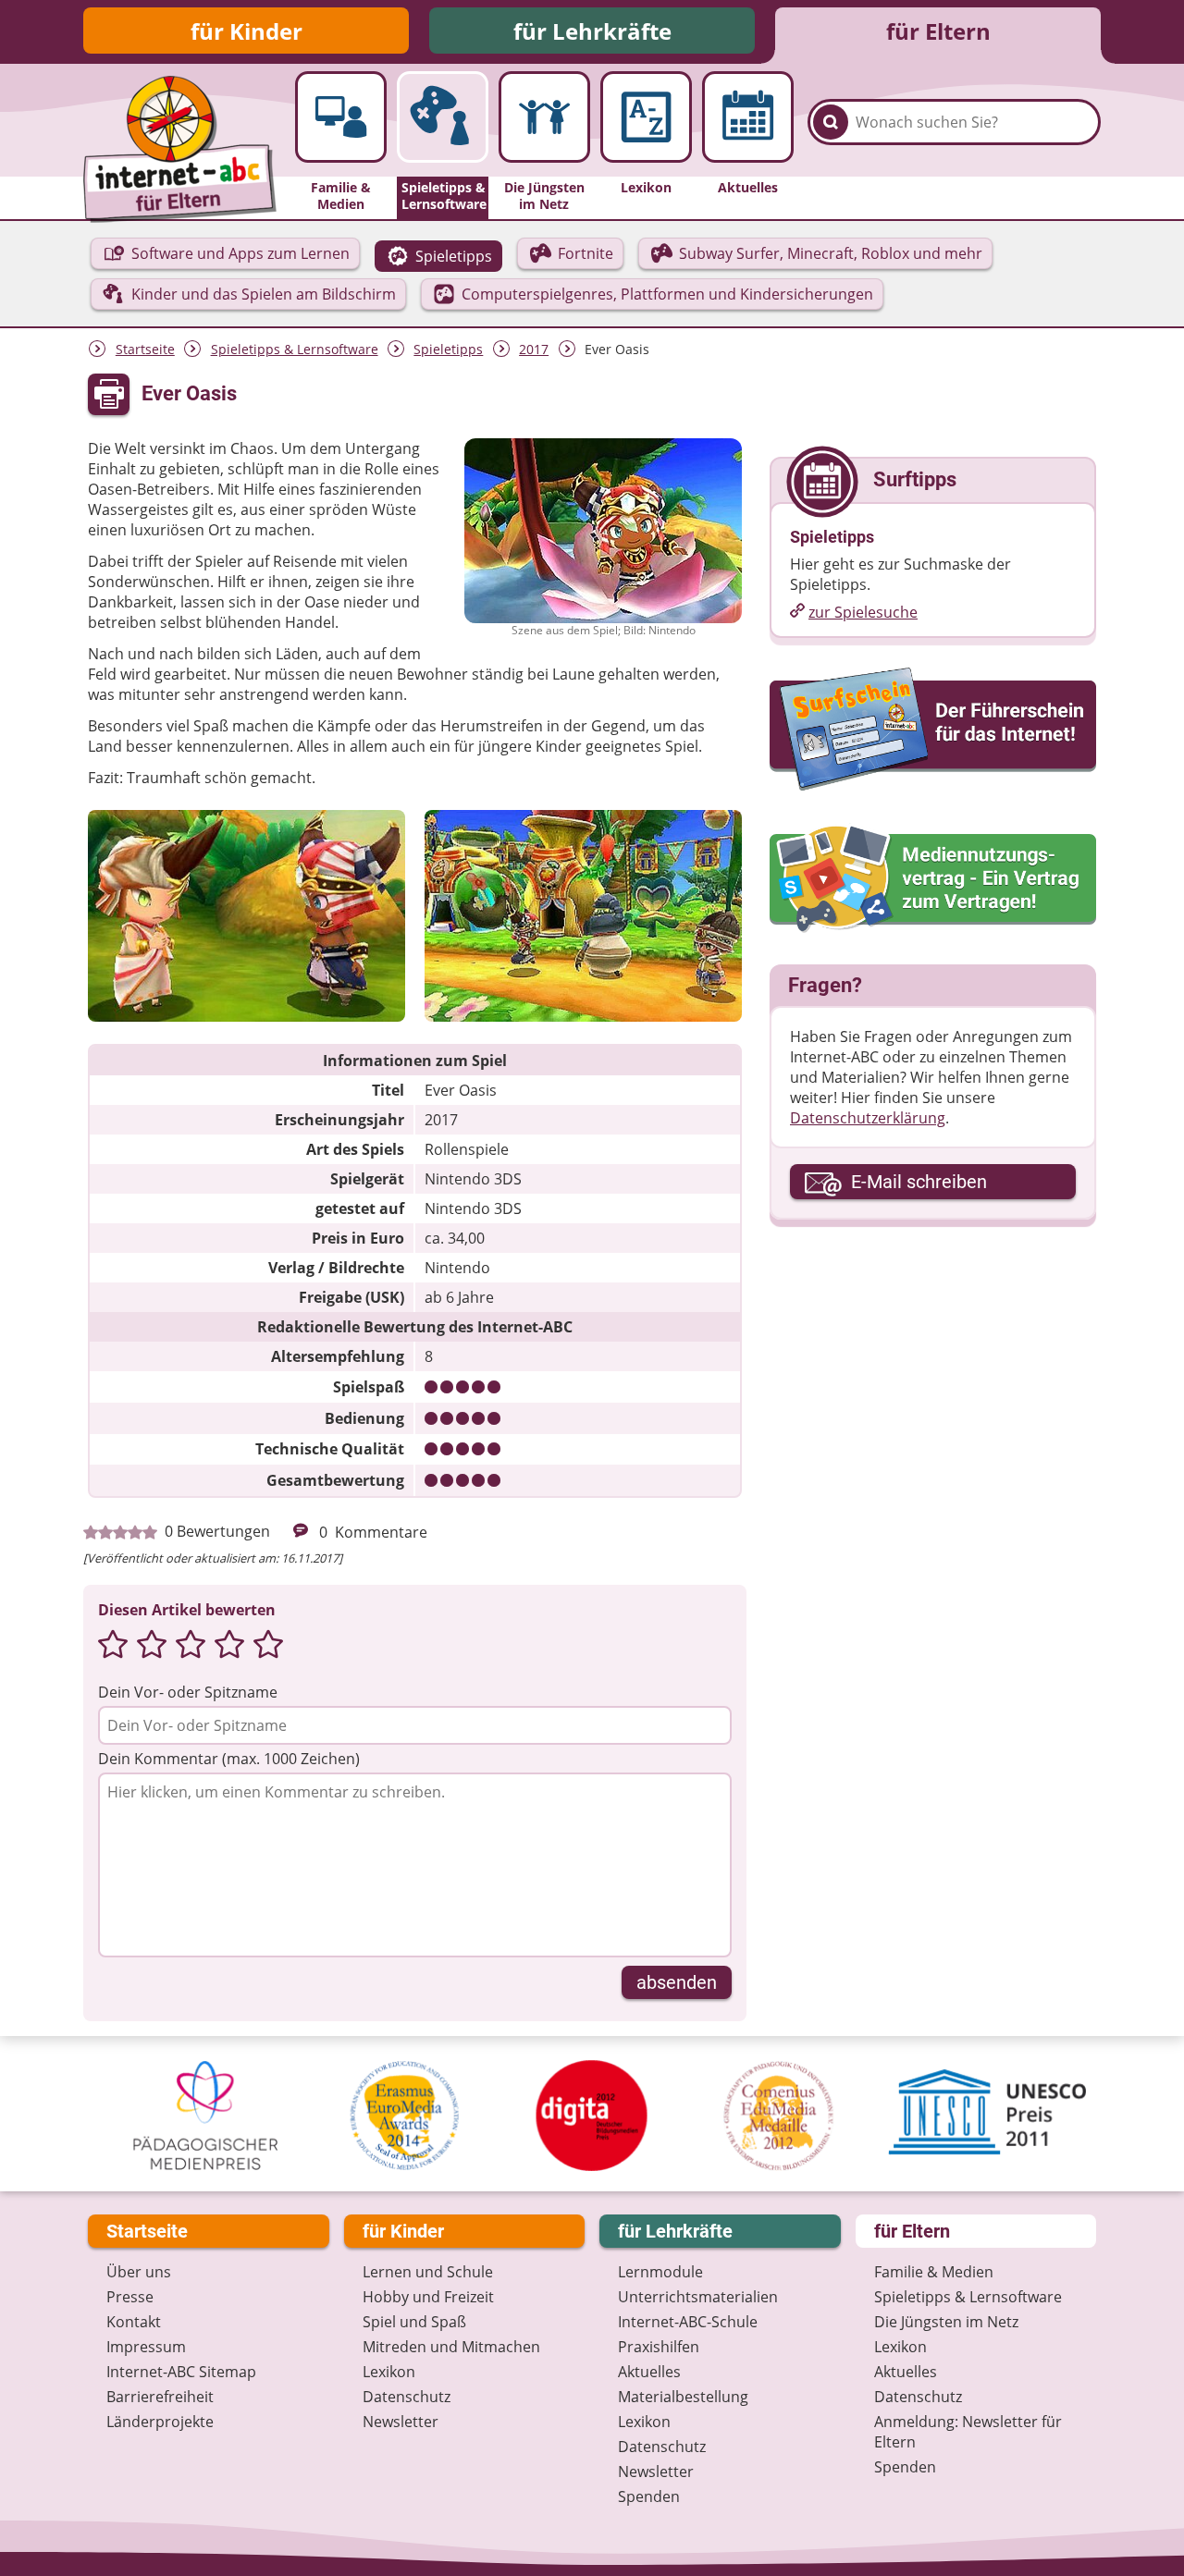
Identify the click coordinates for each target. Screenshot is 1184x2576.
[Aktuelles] (748, 117)
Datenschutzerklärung (868, 1118)
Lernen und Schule (428, 2272)
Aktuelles (649, 2372)
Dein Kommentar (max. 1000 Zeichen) (229, 1759)
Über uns (139, 2272)
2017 (534, 349)
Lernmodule (660, 2272)
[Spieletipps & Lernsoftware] (443, 117)
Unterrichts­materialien (698, 2297)
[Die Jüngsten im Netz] (544, 117)
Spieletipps (448, 349)
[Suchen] (831, 122)
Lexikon (389, 2372)
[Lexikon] (646, 117)
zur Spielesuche (863, 612)
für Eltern (938, 31)
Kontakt (134, 2322)
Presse (130, 2297)
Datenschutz (407, 2397)
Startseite (145, 349)
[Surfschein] (933, 730)
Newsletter (401, 2422)
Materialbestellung (683, 2397)
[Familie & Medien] (341, 117)
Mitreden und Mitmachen (451, 2347)
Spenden (649, 2496)
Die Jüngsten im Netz (946, 2322)
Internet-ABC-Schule (688, 2322)
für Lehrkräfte (592, 31)
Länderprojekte (160, 2422)
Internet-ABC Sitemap (181, 2372)
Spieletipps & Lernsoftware (295, 349)
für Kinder (247, 31)
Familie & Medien (934, 2272)
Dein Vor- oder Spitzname (188, 1692)
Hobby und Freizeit (428, 2297)
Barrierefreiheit (160, 2397)
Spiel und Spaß (414, 2322)
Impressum (146, 2347)
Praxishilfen (659, 2347)
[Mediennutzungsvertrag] (933, 879)
